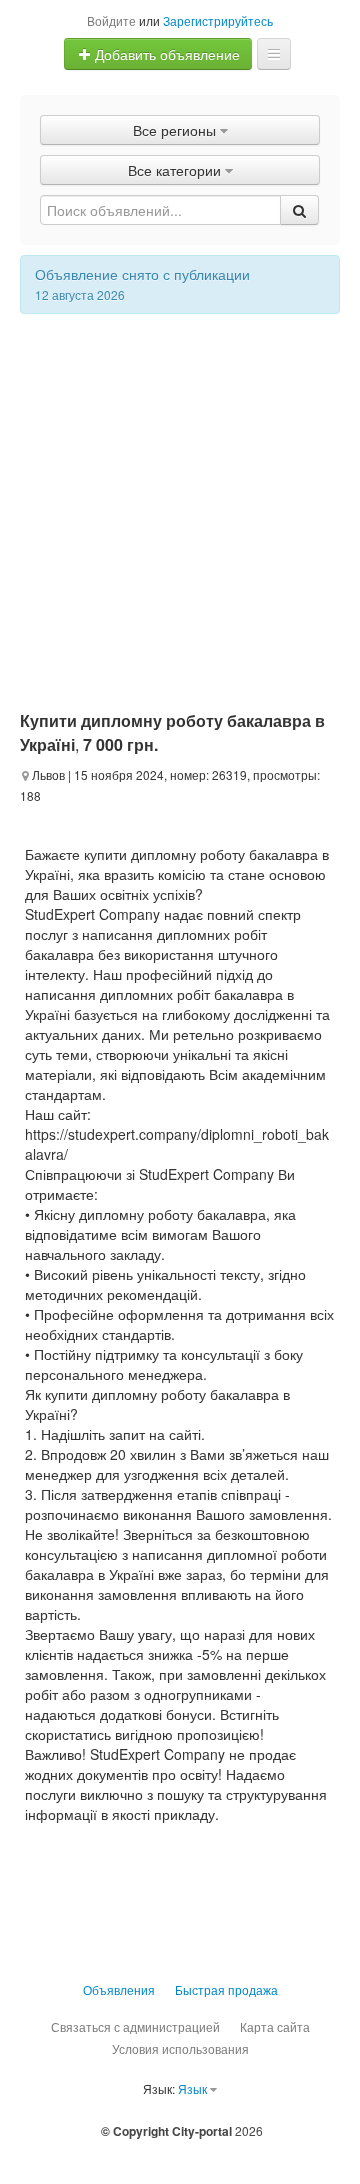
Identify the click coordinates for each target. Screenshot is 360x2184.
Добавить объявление (165, 54)
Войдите (111, 20)
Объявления (119, 1989)
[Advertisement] (180, 504)
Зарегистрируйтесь (218, 20)
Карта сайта (275, 2026)
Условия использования (180, 2048)
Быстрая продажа (226, 1989)
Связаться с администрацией (135, 2026)
